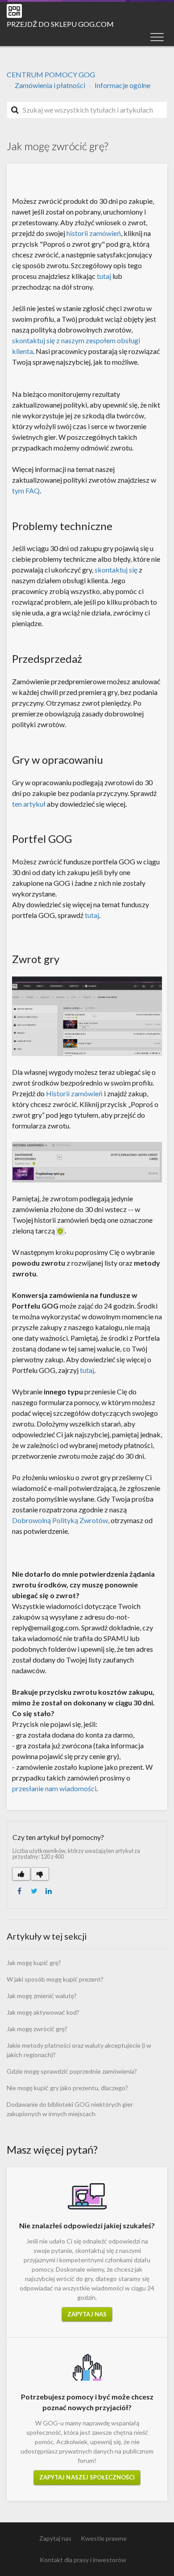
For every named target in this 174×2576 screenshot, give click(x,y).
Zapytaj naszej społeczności (87, 2477)
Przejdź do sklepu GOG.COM (60, 24)
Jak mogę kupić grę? (34, 1963)
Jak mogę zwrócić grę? (37, 2029)
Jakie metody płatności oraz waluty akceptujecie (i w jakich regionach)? (79, 2050)
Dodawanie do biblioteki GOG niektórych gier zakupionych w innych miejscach (70, 2109)
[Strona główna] (14, 11)
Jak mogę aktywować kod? (43, 2012)
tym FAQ (26, 490)
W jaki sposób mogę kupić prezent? (55, 1979)
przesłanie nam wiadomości (54, 1788)
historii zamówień (94, 233)
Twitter (34, 1891)
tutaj (104, 276)
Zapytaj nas (87, 2314)
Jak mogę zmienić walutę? (42, 1996)
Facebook (19, 1891)
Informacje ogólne (122, 85)
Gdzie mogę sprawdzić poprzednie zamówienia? (72, 2071)
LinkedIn (49, 1891)
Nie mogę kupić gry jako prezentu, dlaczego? (67, 2088)
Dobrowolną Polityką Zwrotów (60, 1520)
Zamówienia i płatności (50, 85)
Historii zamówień (74, 1093)
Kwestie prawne (104, 2538)
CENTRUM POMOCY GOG (51, 74)
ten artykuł (29, 804)
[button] (157, 37)
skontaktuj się (116, 570)
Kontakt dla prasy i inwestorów (83, 2560)
